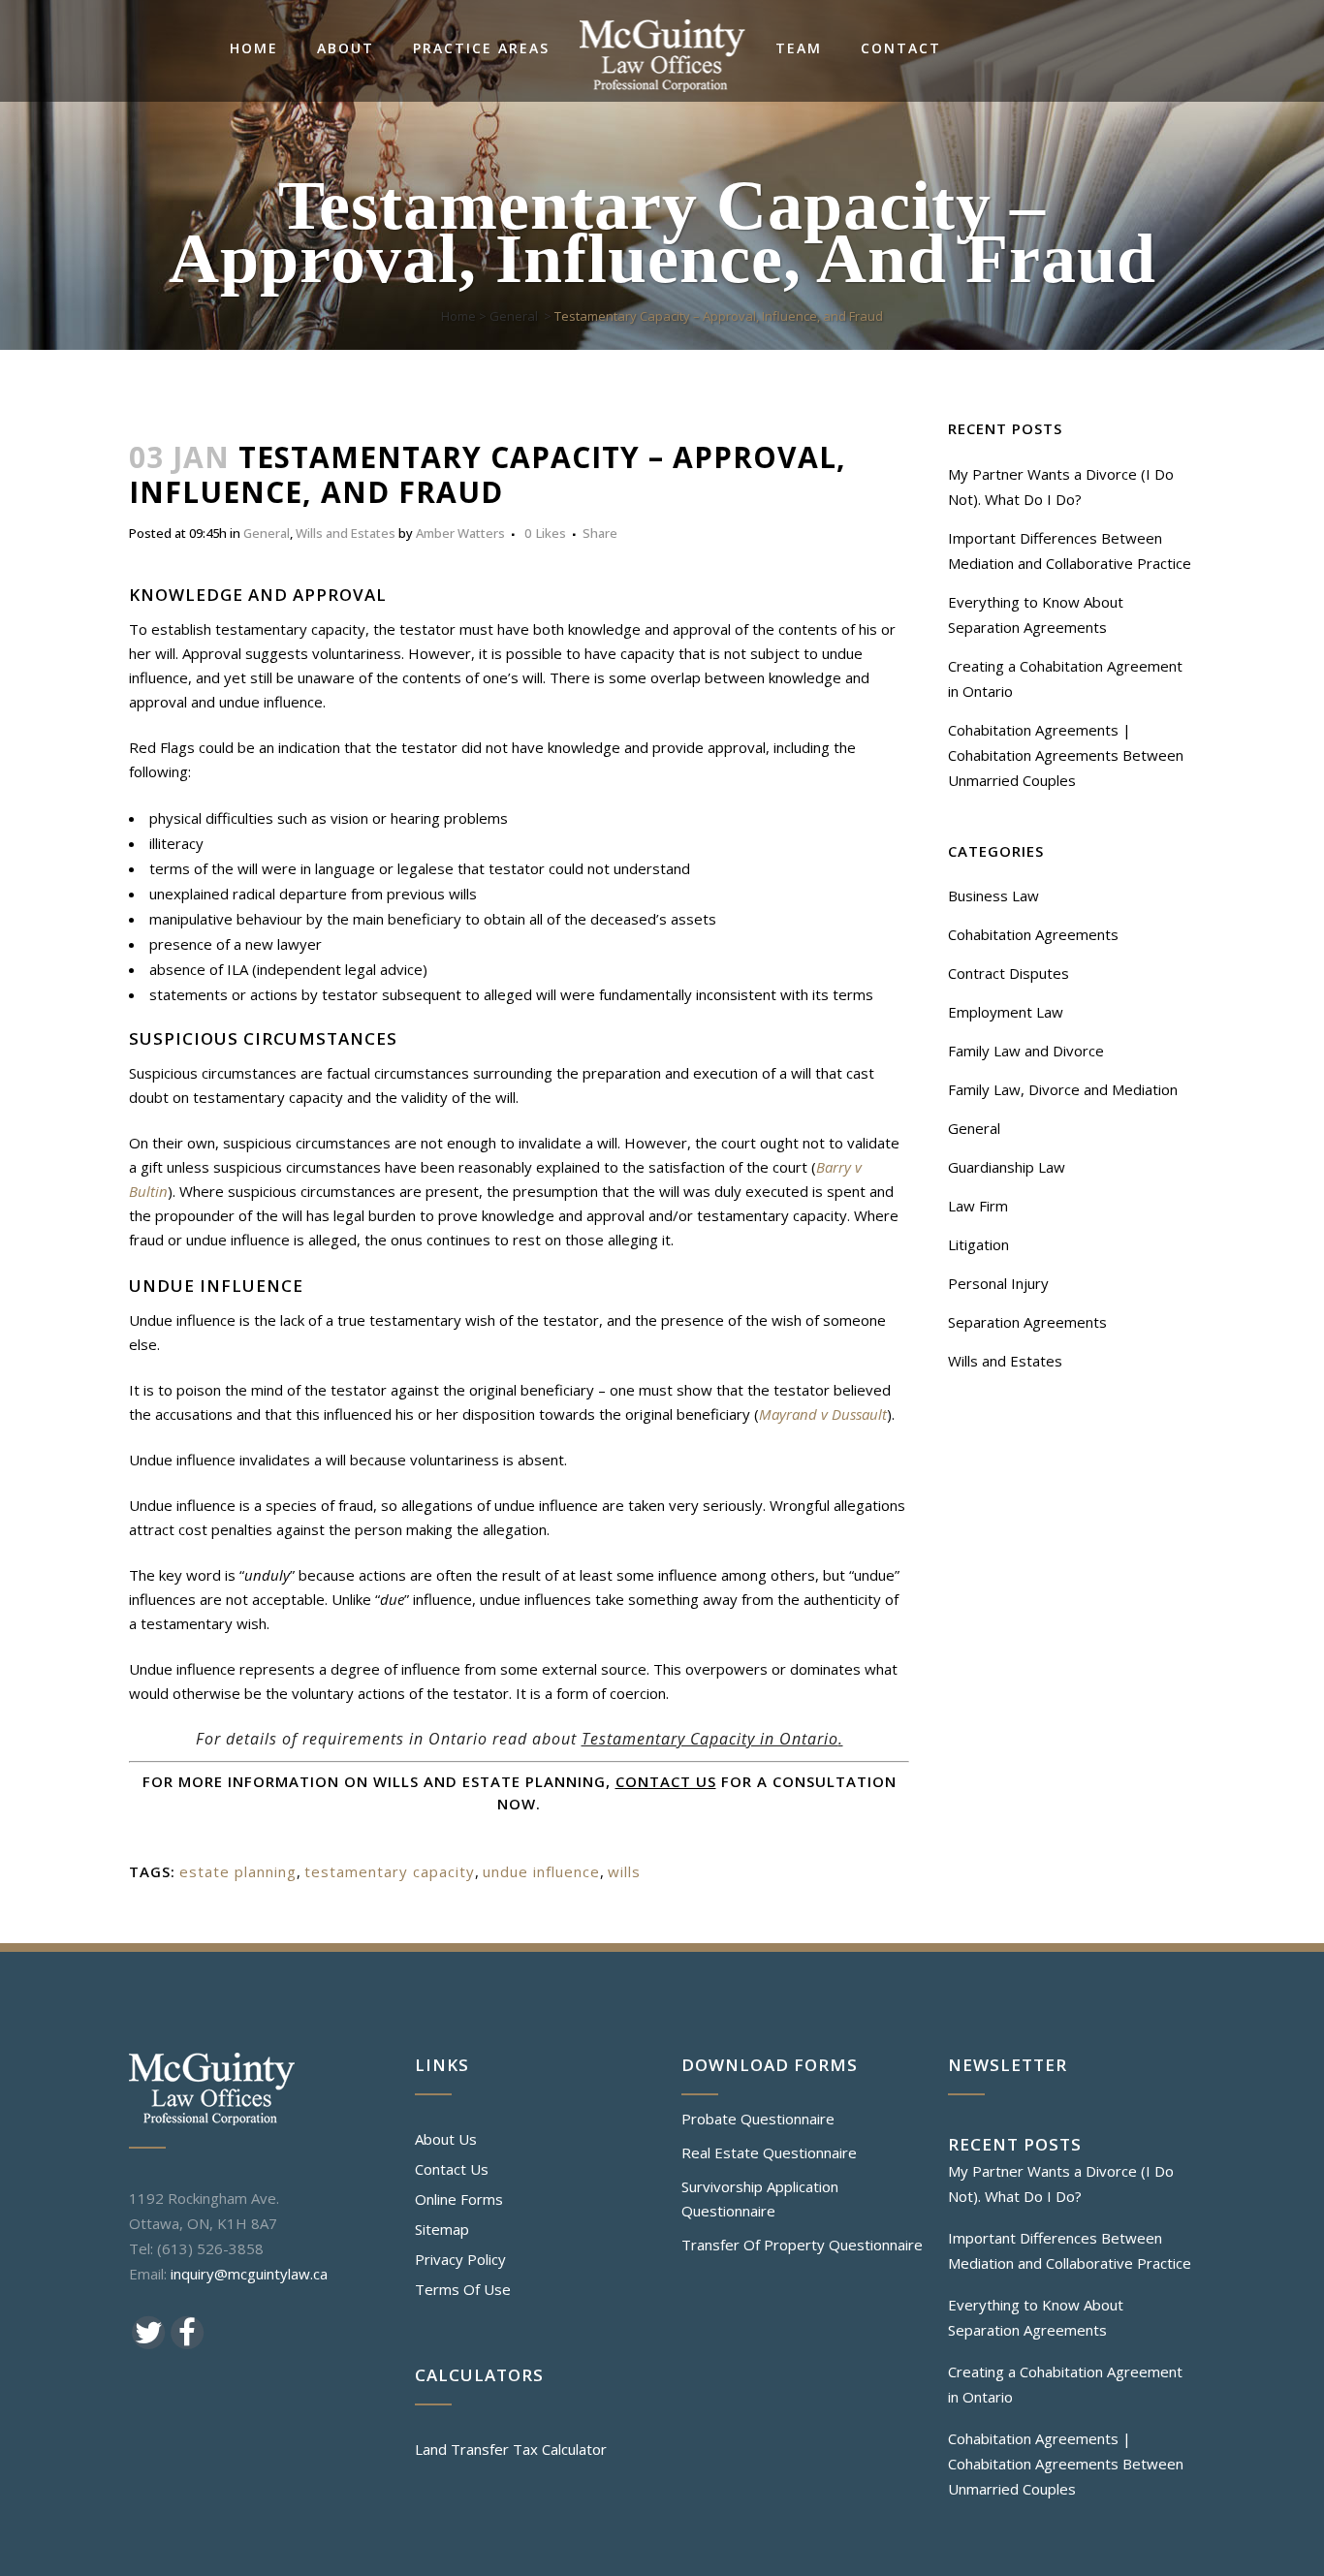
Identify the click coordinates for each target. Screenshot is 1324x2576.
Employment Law (1006, 1012)
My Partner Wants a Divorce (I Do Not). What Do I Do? (1061, 2183)
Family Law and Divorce (1026, 1051)
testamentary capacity (390, 1871)
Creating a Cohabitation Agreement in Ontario (1065, 2384)
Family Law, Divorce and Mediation (1063, 1089)
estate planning (238, 1871)
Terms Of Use (463, 2289)
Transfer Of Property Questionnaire (802, 2245)
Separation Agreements (1027, 1322)
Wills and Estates (346, 533)
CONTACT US (666, 1781)
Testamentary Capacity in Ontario (710, 1739)
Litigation (978, 1244)
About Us (446, 2139)
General (514, 316)
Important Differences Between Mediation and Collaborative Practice (1070, 2250)
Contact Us (452, 2169)
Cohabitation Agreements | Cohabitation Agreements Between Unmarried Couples (1066, 755)
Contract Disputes (1009, 973)
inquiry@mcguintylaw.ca (249, 2274)
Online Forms (459, 2199)
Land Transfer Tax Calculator (511, 2449)
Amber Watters (460, 533)
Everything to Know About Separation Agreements (1036, 2317)
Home (458, 316)
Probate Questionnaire (758, 2119)
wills (624, 1871)
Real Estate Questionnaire (769, 2152)
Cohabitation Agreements (1033, 934)
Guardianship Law (1007, 1167)
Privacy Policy (460, 2259)
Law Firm (978, 1206)
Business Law (993, 895)
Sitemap (442, 2229)
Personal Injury (998, 1283)
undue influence (541, 1871)
